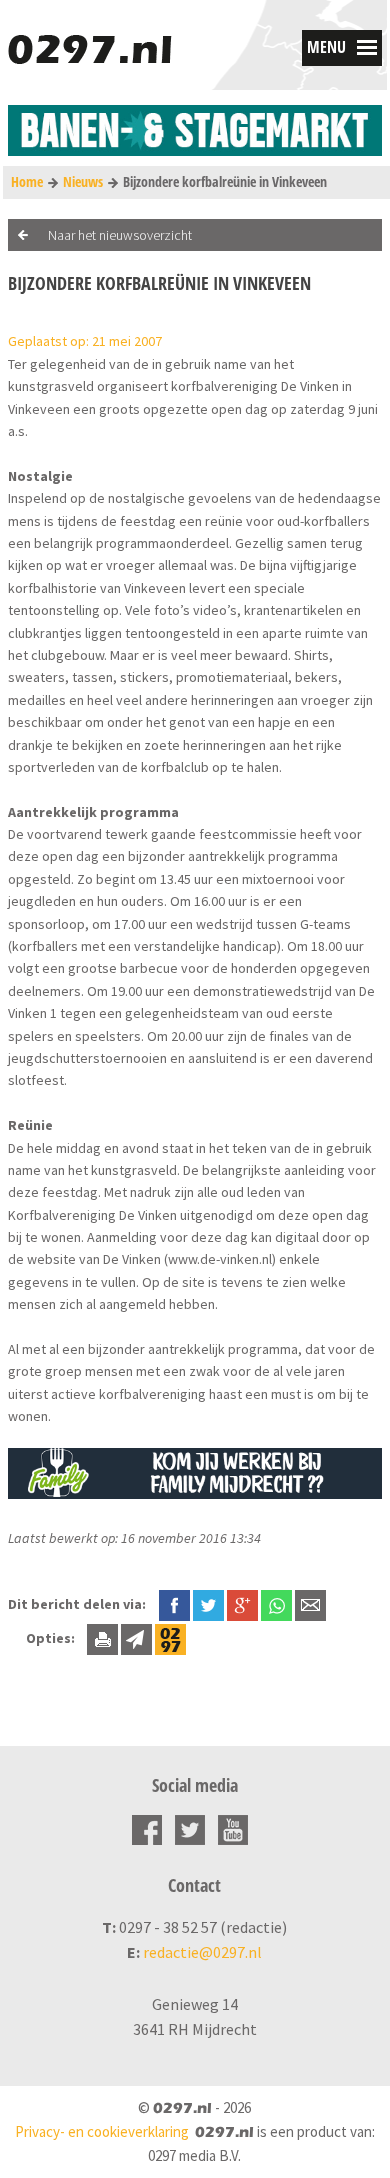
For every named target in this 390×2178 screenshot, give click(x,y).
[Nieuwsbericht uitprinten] (102, 1638)
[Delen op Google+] (242, 1604)
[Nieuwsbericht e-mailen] (310, 1604)
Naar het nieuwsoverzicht (120, 235)
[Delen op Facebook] (174, 1604)
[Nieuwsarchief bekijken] (170, 1638)
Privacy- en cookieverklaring (102, 2131)
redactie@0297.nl (202, 1952)
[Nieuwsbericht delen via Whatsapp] (276, 1605)
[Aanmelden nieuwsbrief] (136, 1638)
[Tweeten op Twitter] (208, 1604)
